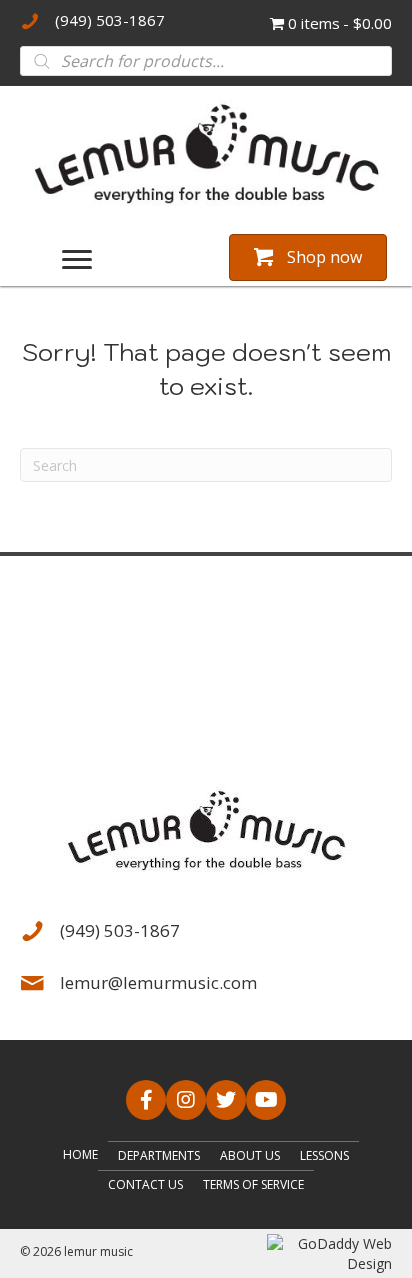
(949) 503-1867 (110, 20)
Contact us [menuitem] (145, 1184)
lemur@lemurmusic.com (158, 982)
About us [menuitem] (250, 1155)
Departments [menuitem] (159, 1155)
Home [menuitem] (80, 1154)
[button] (146, 1100)
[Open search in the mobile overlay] (206, 61)
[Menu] (77, 260)
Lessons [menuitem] (324, 1155)
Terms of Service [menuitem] (253, 1184)
